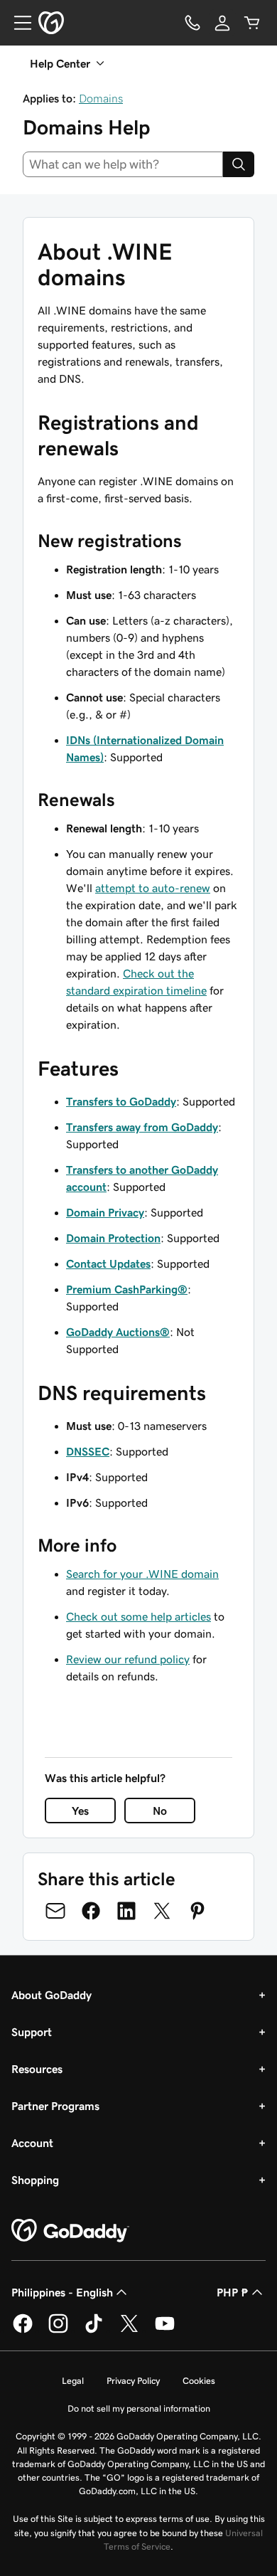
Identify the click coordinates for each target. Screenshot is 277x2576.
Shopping (35, 2180)
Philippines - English (62, 2292)
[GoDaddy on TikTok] (94, 2331)
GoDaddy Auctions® (118, 1332)
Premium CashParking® (127, 1289)
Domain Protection (113, 1238)
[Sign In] (222, 23)
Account (32, 2143)
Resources (37, 2069)
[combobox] (123, 164)
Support (32, 2032)
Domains (101, 98)
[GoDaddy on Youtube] (165, 2331)
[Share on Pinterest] (197, 1911)
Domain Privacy (105, 1212)
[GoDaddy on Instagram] (58, 2331)
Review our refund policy (128, 1659)
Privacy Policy (133, 2381)
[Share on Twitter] (162, 1911)
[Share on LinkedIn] (126, 1911)
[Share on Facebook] (91, 1911)
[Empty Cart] (252, 23)
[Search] (239, 164)
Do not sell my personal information (139, 2408)
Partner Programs (55, 2106)
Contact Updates (108, 1263)
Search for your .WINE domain (142, 1574)
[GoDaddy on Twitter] (129, 2331)
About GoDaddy (51, 1995)
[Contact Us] (192, 23)
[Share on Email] (55, 1911)
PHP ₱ (233, 2292)
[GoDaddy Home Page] (70, 2231)
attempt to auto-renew (153, 888)
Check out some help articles (138, 1616)
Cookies (199, 2381)
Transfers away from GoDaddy (142, 1127)
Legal (73, 2381)
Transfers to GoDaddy (121, 1101)
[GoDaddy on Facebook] (23, 2331)
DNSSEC (88, 1451)
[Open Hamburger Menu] (17, 23)
